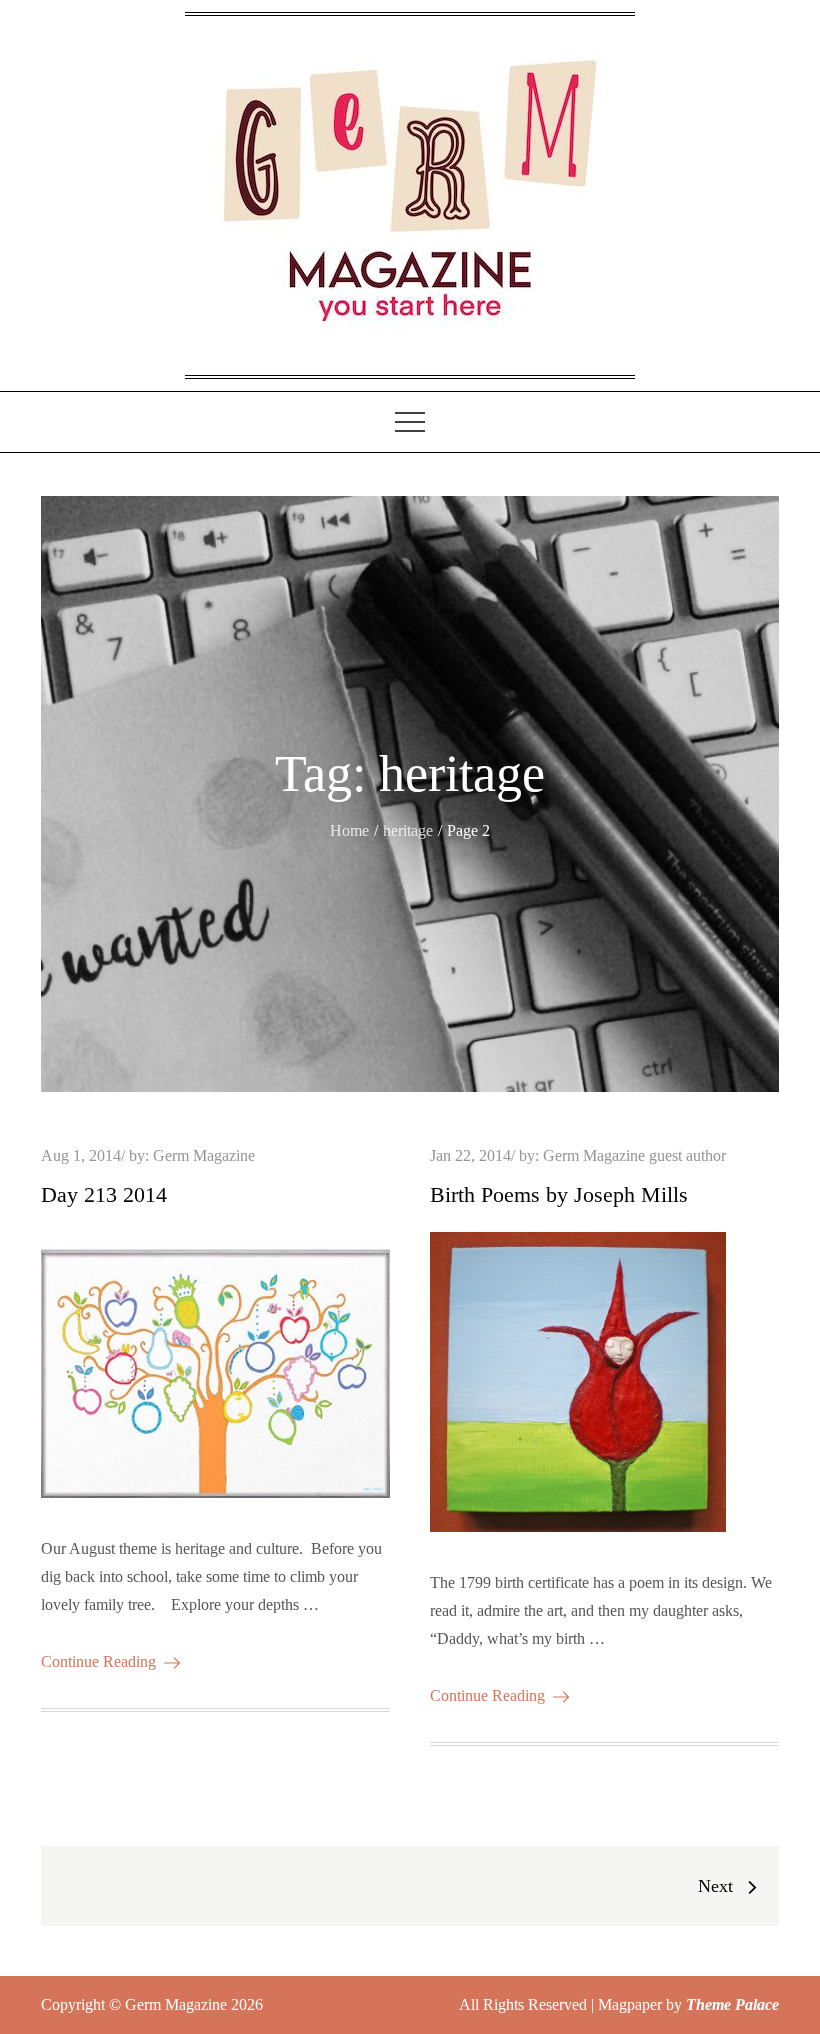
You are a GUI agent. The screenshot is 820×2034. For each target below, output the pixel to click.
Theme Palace (732, 2004)
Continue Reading (98, 1661)
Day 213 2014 (104, 1194)
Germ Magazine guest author (634, 1155)
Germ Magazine (204, 1155)
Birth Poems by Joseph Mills (559, 1194)
